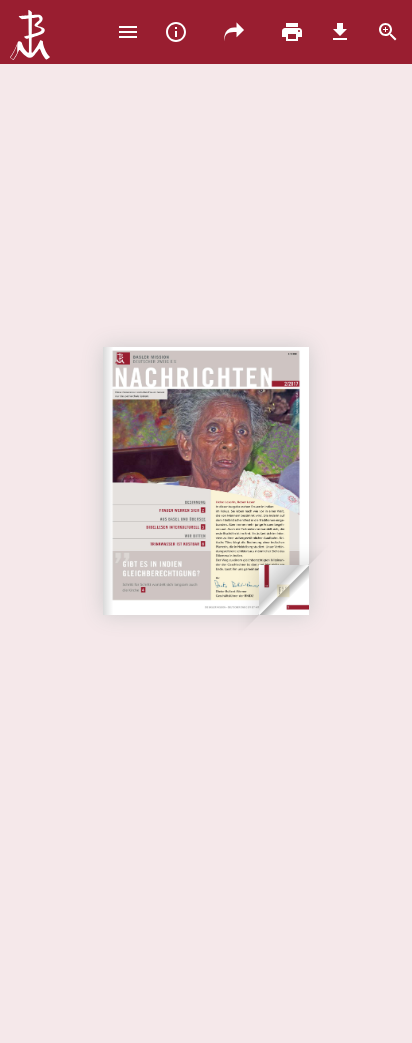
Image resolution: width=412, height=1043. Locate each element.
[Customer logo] (30, 37)
